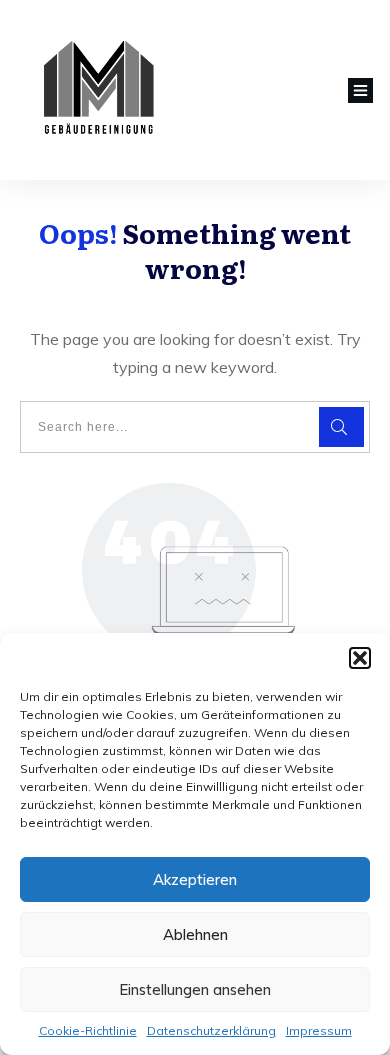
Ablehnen (195, 934)
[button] (360, 658)
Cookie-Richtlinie (88, 1030)
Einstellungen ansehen (195, 989)
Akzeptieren (195, 879)
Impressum (319, 1030)
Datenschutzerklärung (211, 1030)
